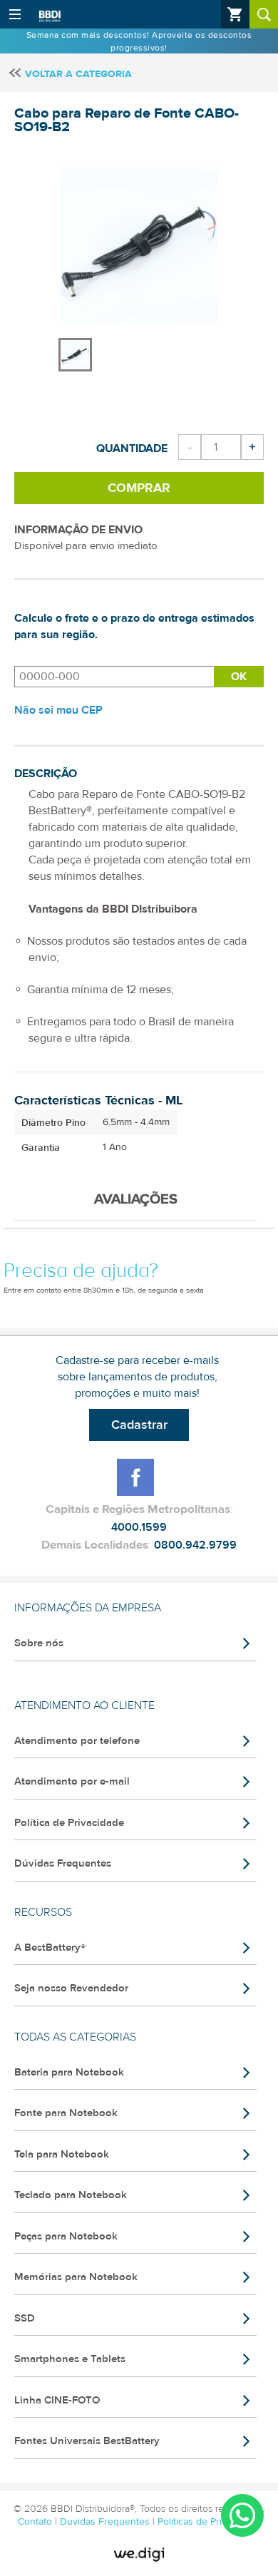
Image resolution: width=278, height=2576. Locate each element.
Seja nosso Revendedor (71, 1988)
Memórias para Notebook (76, 2277)
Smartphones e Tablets (70, 2359)
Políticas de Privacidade (209, 2522)
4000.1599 (139, 1527)
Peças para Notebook (66, 2236)
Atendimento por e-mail (72, 1781)
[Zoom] (75, 355)
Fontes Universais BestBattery (87, 2441)
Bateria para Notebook (69, 2072)
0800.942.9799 (195, 1545)
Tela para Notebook (62, 2154)
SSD (25, 2318)
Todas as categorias (75, 2037)
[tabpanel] (76, 348)
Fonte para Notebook (66, 2113)
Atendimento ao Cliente (84, 1705)
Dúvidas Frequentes (63, 1863)
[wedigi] (139, 2555)
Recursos (43, 1912)
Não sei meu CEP (58, 710)
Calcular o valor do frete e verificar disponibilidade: (114, 677)
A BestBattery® (50, 1948)
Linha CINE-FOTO (57, 2400)
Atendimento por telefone (77, 1741)
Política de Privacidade (69, 1823)
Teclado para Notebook (71, 2195)
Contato (36, 2522)
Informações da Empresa (88, 1608)
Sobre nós (39, 1643)
